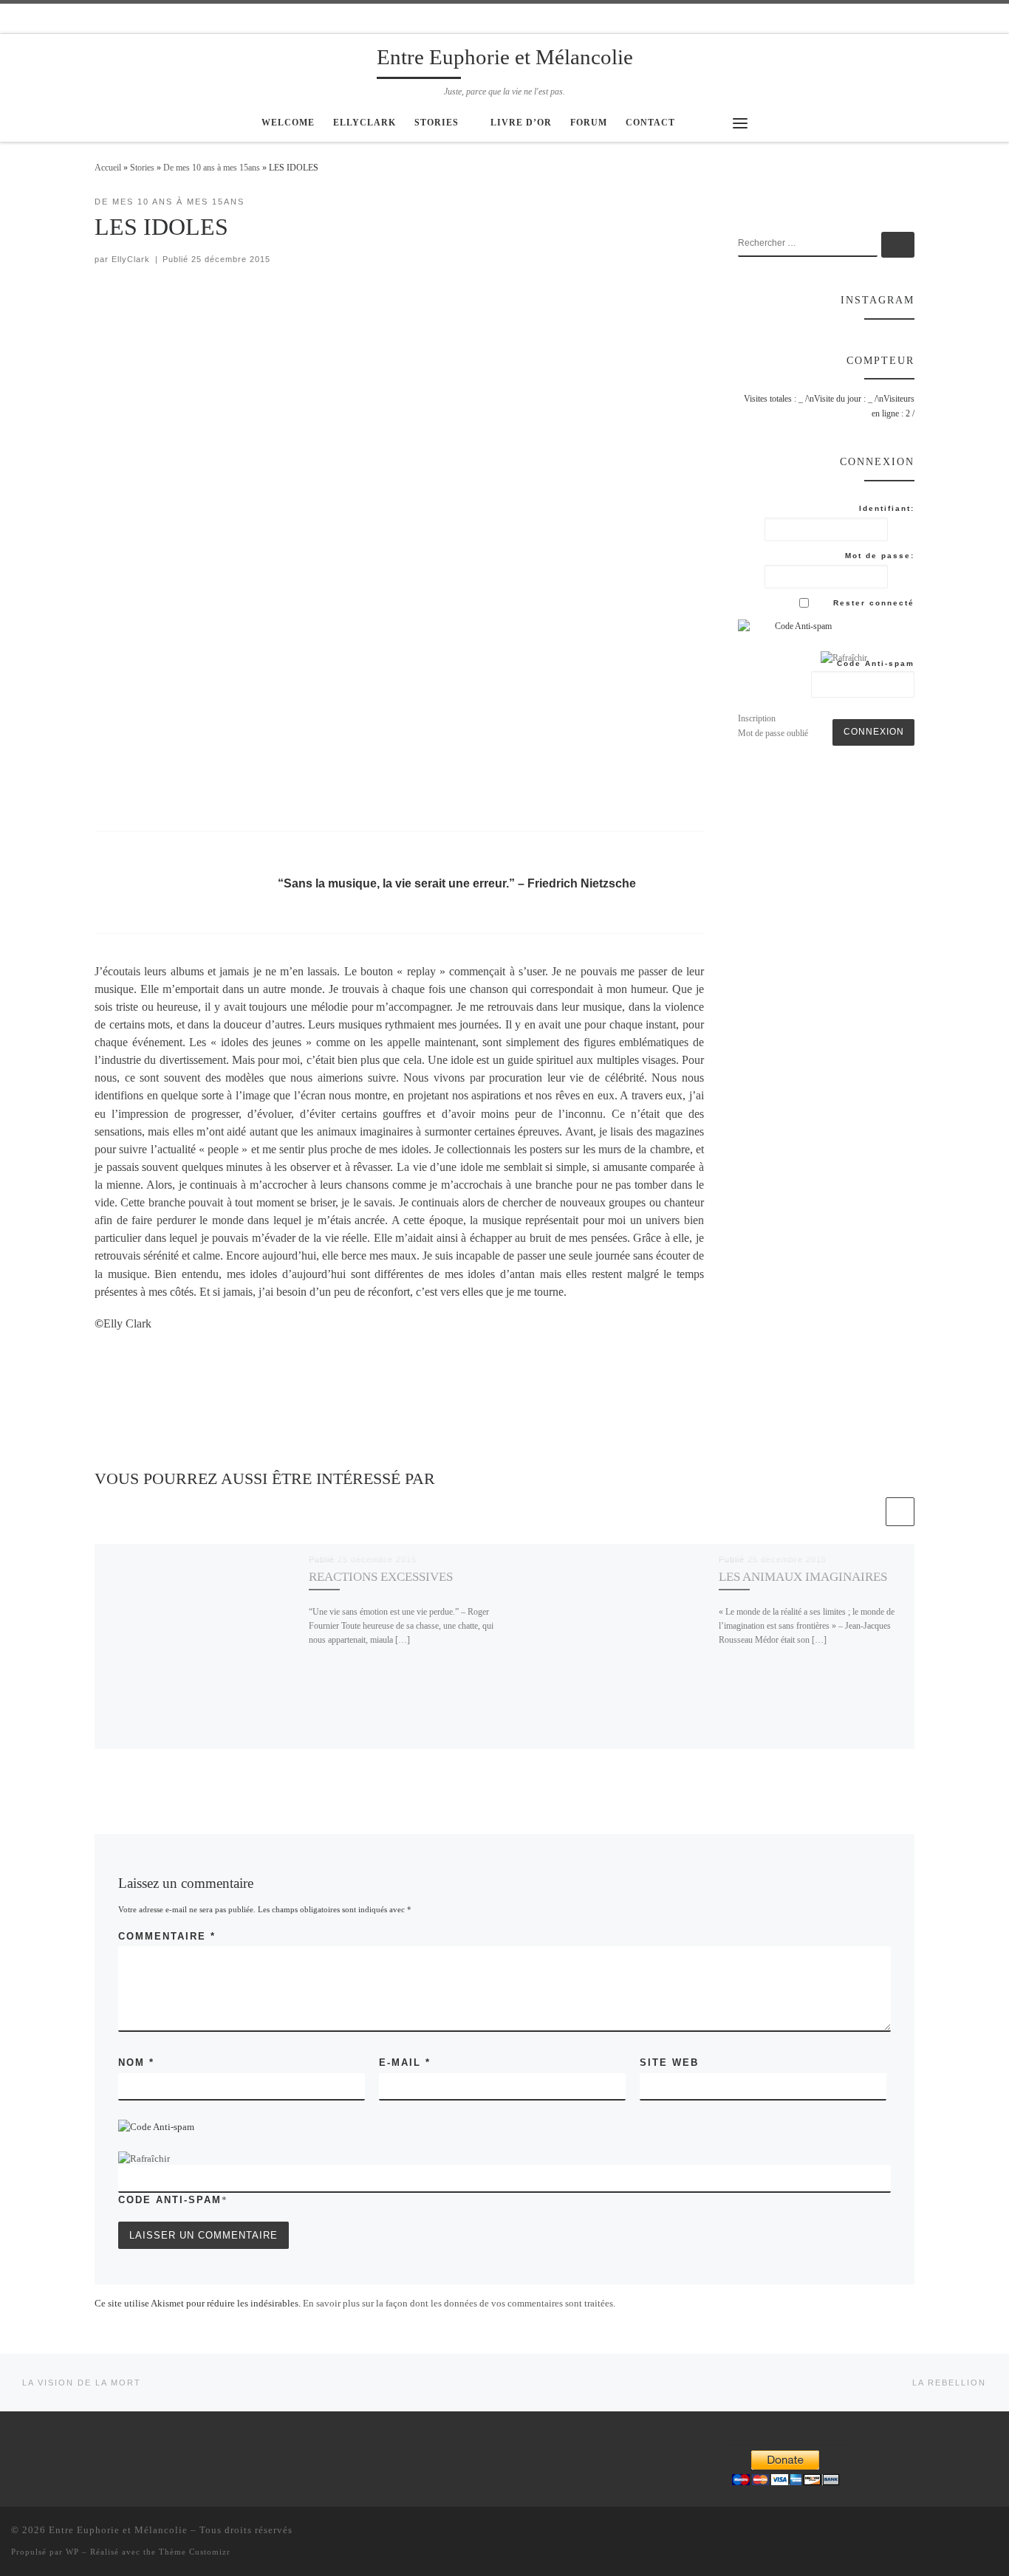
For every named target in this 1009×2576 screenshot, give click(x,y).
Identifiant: (887, 508)
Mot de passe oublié (773, 733)
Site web (669, 2062)
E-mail (405, 2062)
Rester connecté (874, 603)
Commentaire (167, 1936)
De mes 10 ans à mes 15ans (212, 168)
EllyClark (131, 259)
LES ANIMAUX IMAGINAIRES (803, 1577)
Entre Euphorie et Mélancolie (118, 2530)
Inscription (757, 718)
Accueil (108, 168)
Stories (142, 168)
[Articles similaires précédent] (869, 1512)
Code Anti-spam (170, 2200)
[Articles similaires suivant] (900, 1512)
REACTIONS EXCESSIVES (381, 1577)
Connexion (874, 732)
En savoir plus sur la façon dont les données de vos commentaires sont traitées (458, 2303)
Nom (136, 2062)
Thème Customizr (195, 2552)
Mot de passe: (880, 556)
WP (72, 2552)
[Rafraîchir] (144, 2158)
